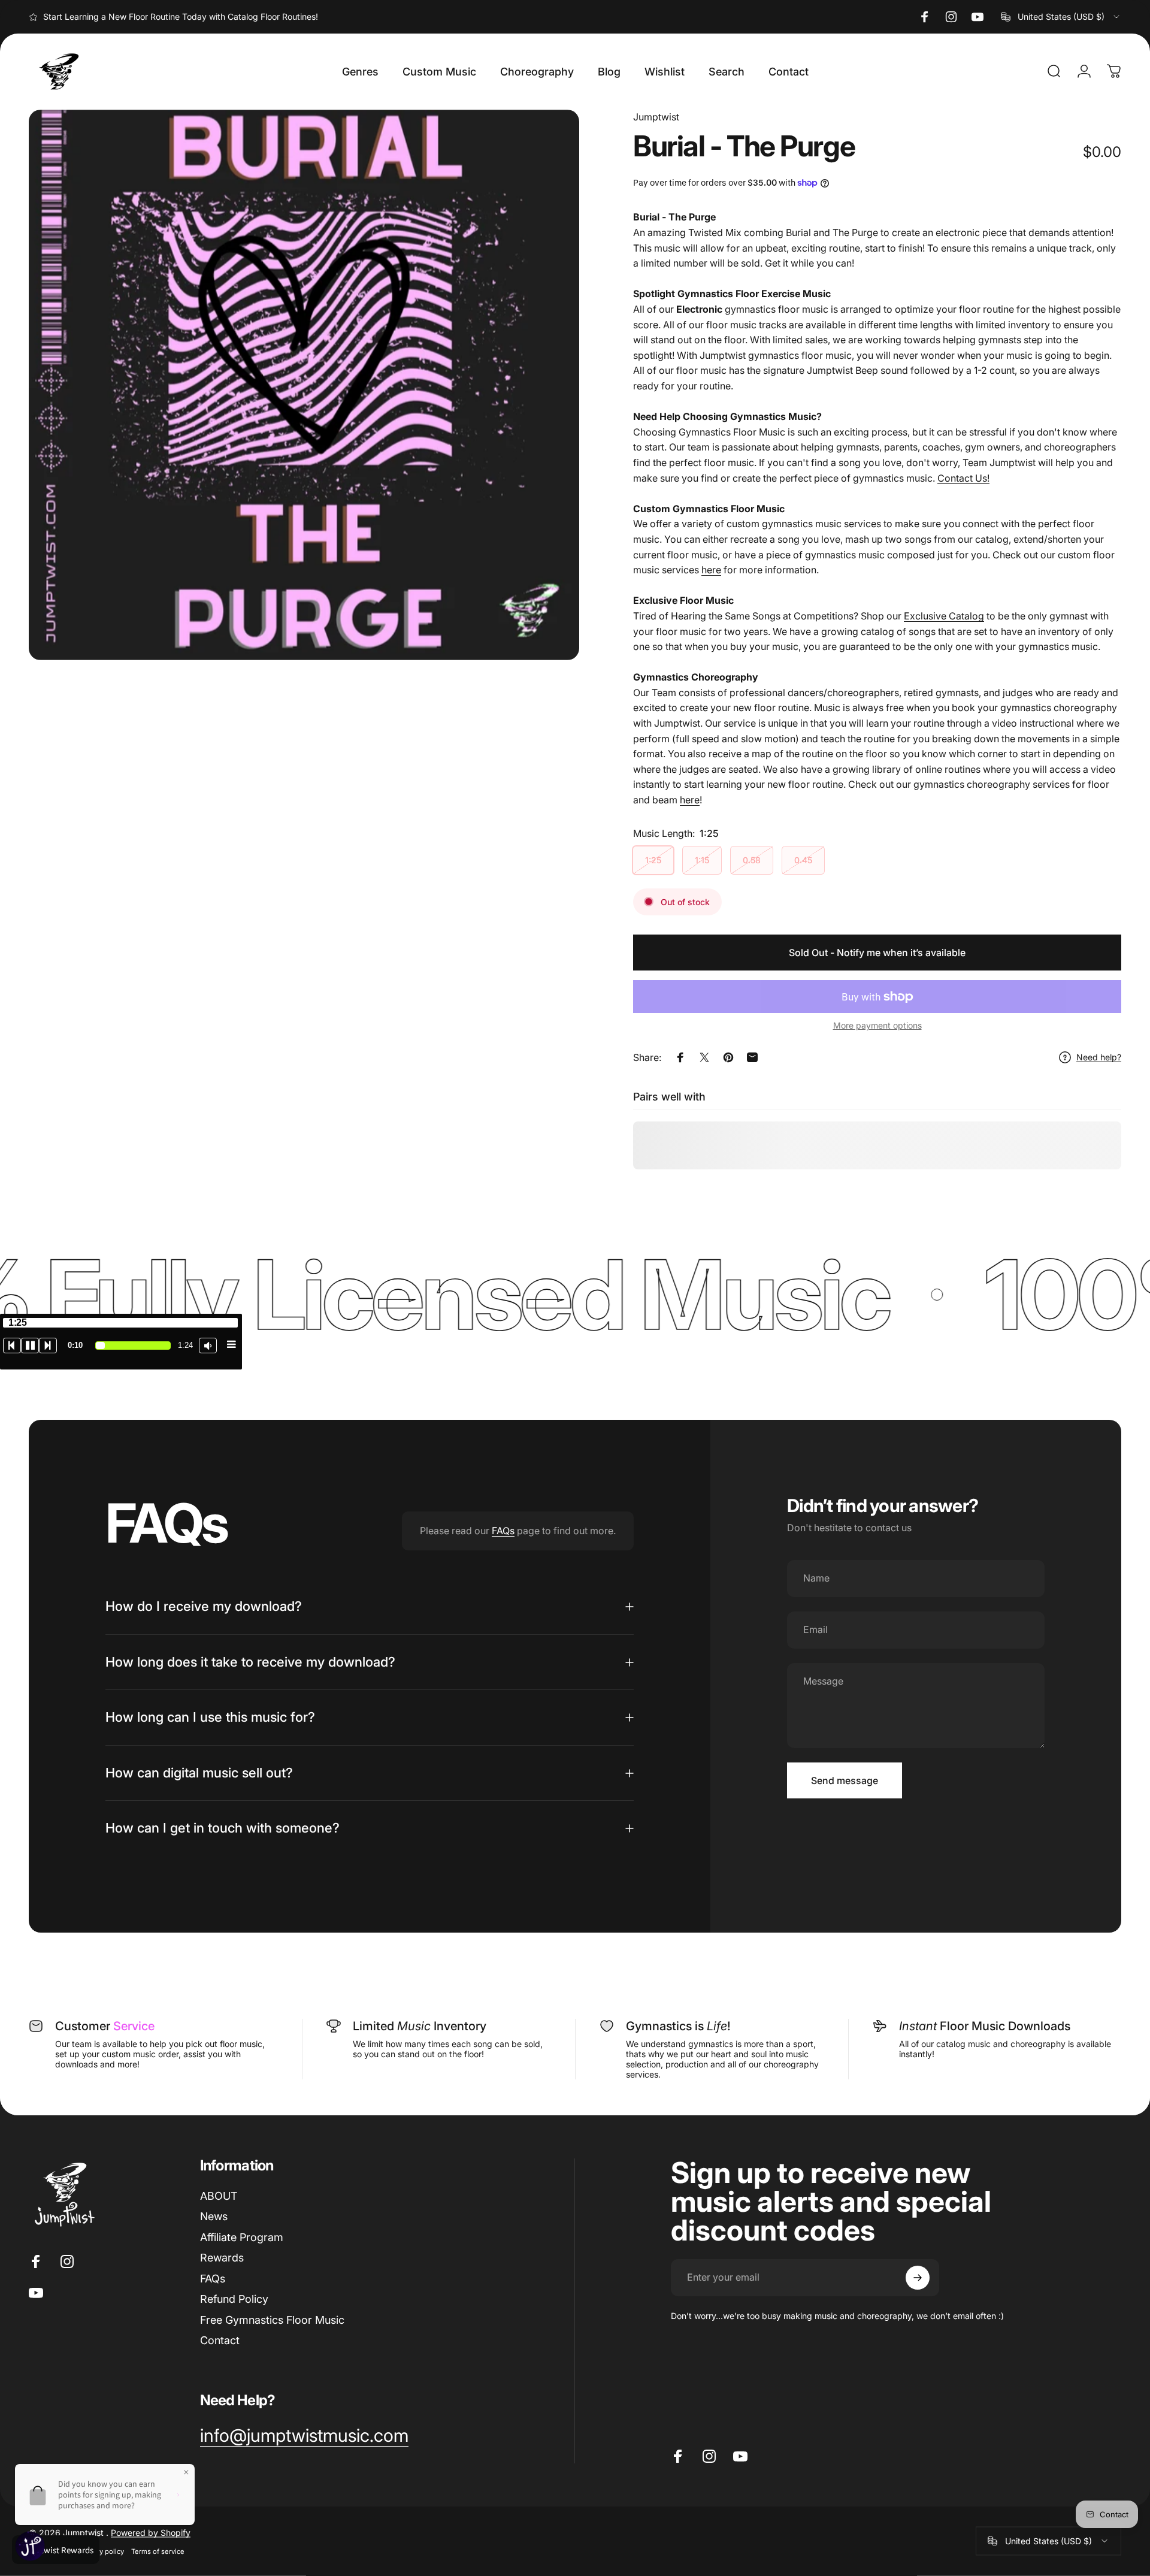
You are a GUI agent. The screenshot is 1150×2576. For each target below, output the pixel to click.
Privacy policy (102, 2551)
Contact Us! (963, 478)
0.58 (752, 860)
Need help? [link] (1099, 1057)
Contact (220, 2340)
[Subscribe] (918, 2278)
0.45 (803, 860)
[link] (304, 2436)
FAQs (503, 1531)
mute (208, 1346)
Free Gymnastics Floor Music (272, 2320)
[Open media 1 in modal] (304, 385)
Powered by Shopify (151, 2532)
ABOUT (219, 2196)
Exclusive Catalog (944, 616)
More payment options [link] (877, 1025)
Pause (30, 1346)
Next (48, 1346)
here (711, 570)
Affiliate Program (242, 2237)
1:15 (702, 860)
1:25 (653, 860)
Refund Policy (234, 2299)
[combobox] (1061, 17)
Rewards (222, 2258)
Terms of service (158, 2551)
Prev (12, 1346)
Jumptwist (656, 117)
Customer (105, 2026)
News (214, 2216)
